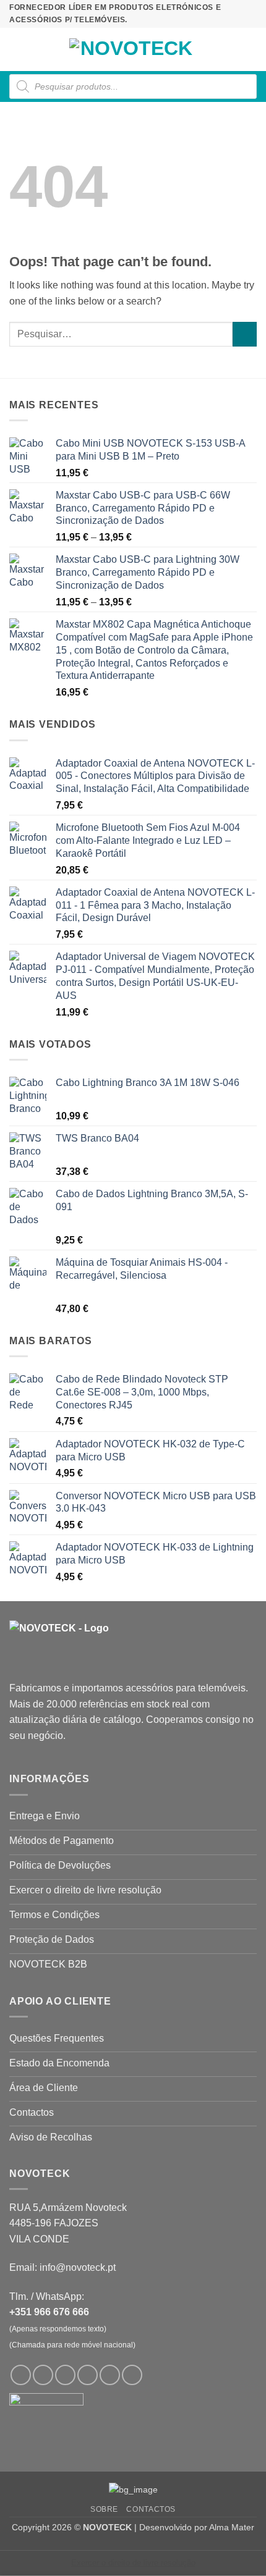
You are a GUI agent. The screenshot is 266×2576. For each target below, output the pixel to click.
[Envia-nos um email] (88, 2375)
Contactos (151, 2509)
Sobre (104, 2509)
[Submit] (245, 334)
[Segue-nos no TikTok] (65, 2375)
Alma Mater (232, 2527)
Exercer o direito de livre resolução (133, 2563)
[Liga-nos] (110, 2375)
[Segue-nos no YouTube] (132, 2375)
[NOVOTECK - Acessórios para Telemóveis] (131, 49)
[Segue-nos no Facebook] (21, 2375)
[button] (17, 49)
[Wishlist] (208, 49)
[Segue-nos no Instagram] (43, 2375)
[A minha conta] (230, 49)
